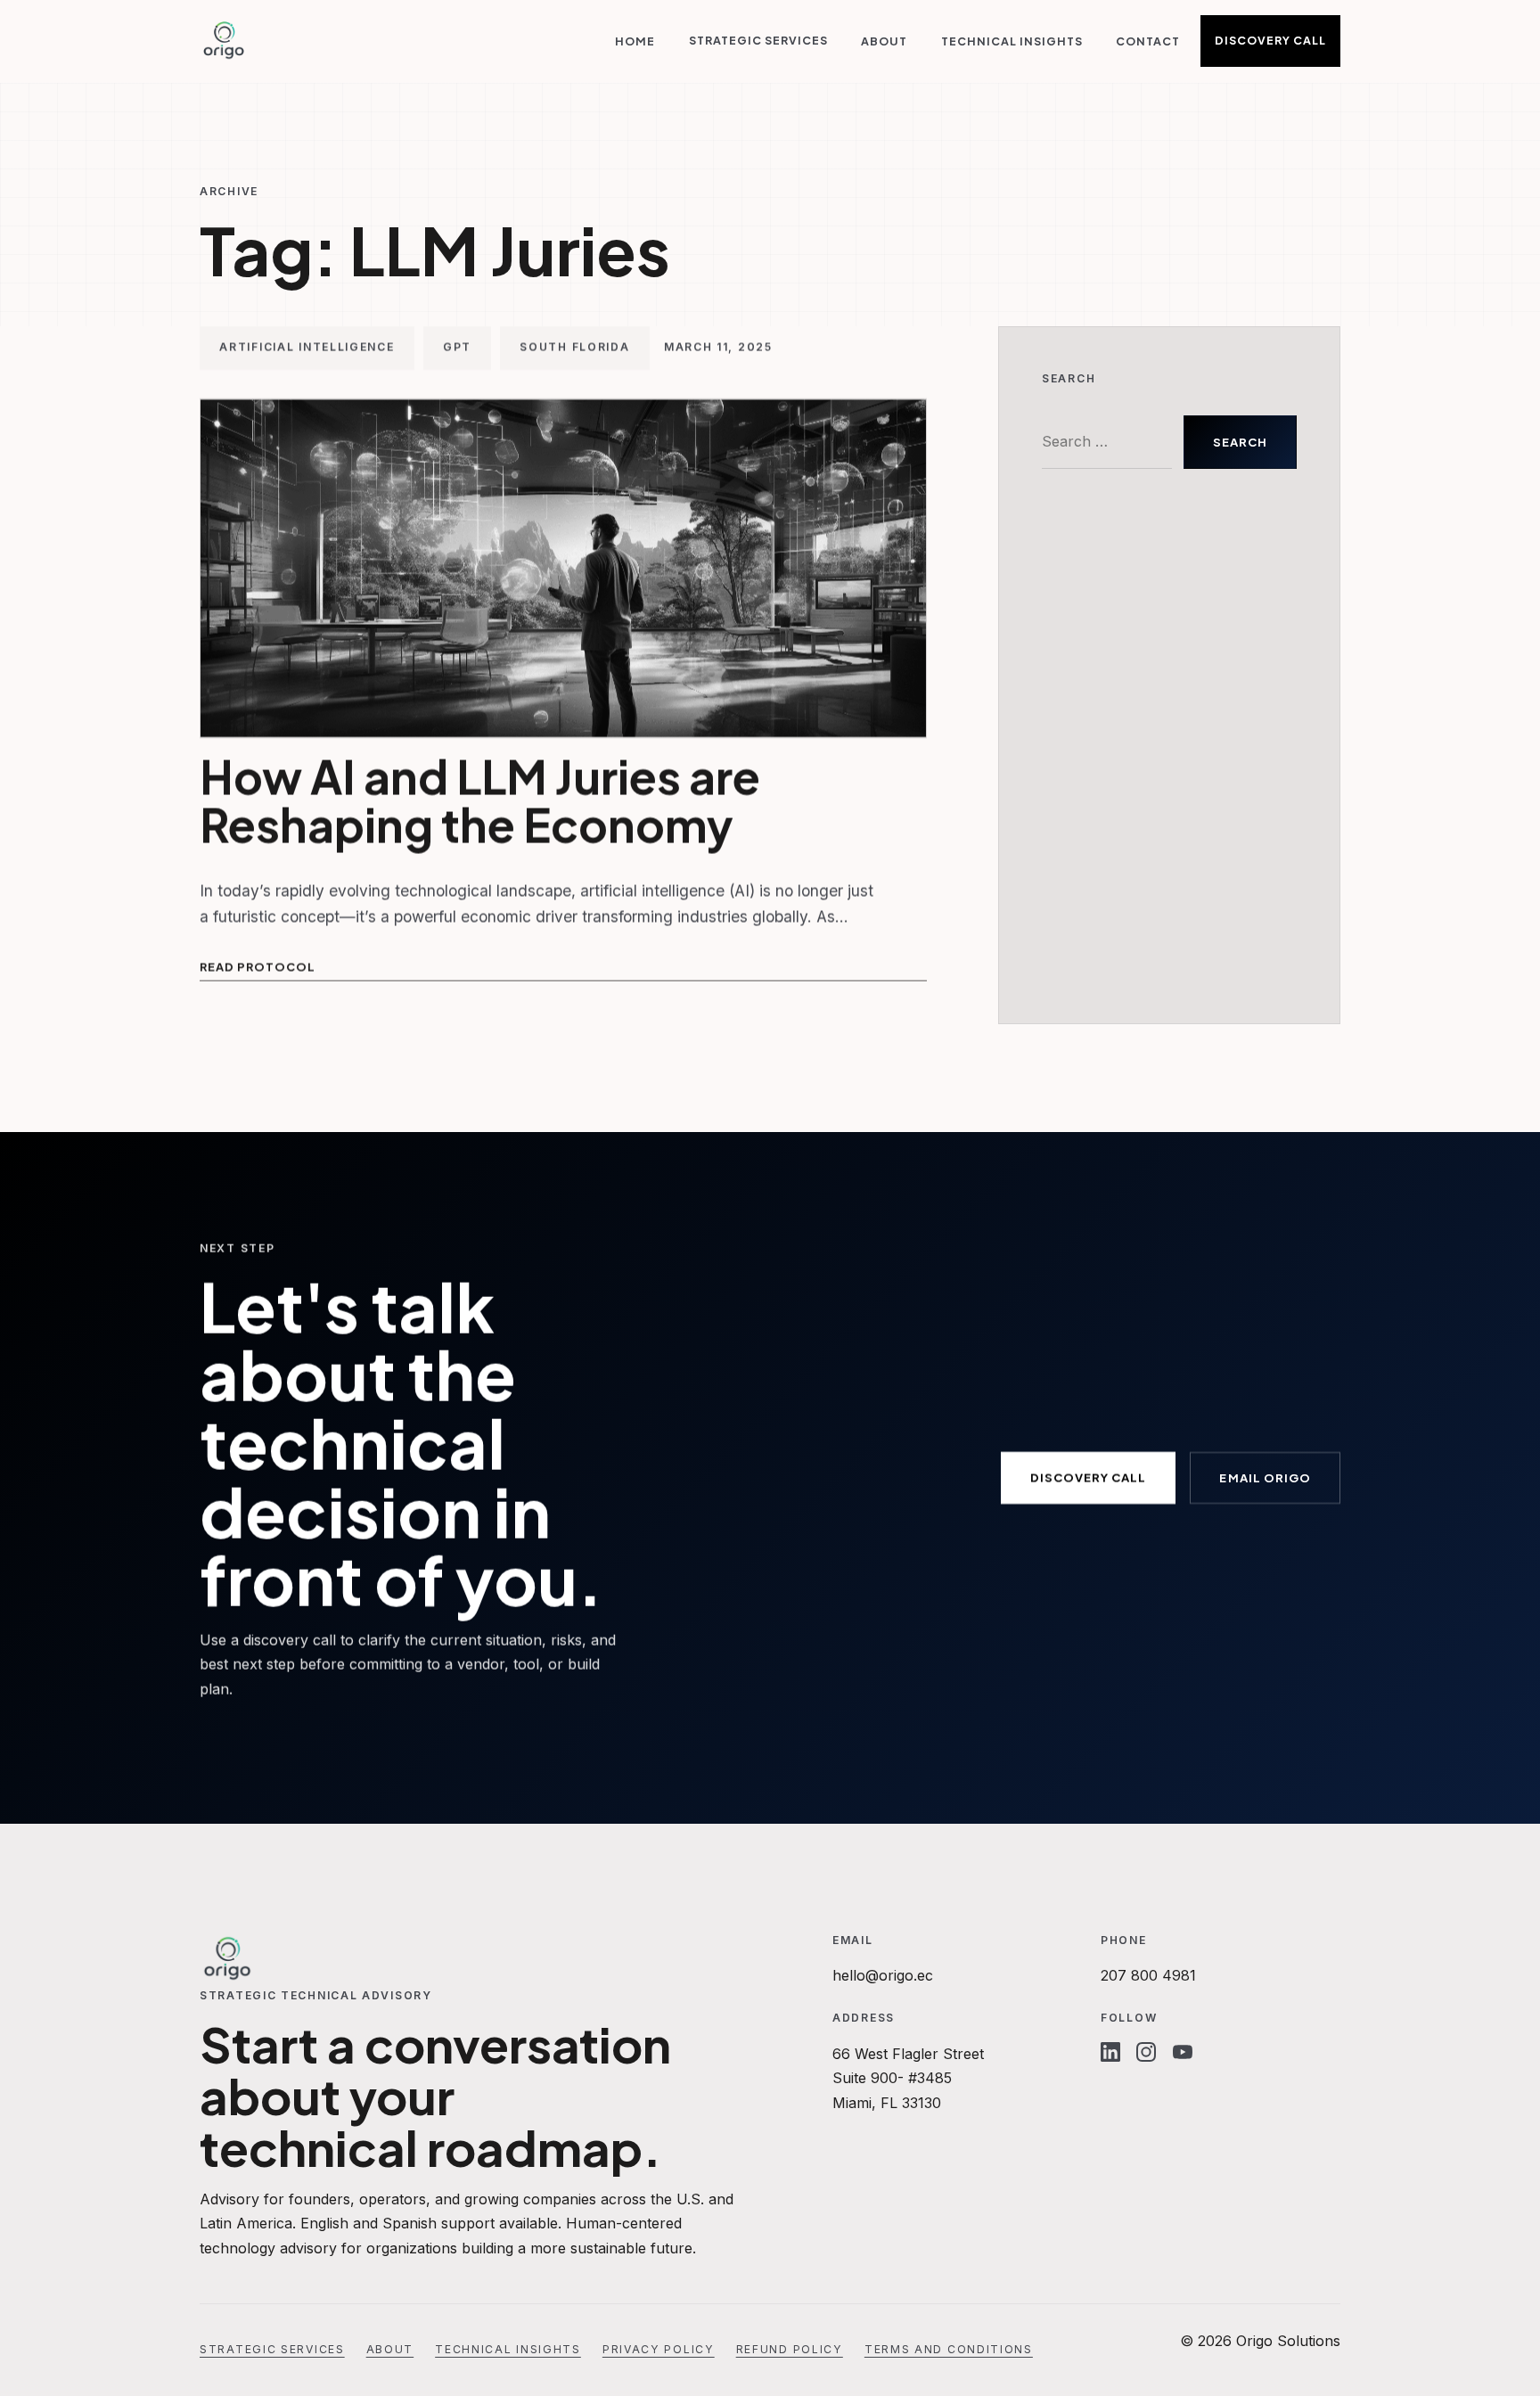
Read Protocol (258, 967)
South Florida (574, 348)
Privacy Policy (659, 2349)
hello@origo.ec (883, 1975)
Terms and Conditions (949, 2349)
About (884, 41)
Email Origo (1265, 1477)
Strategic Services (758, 40)
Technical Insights (1012, 41)
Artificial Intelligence (307, 348)
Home (635, 41)
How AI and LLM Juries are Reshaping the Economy (480, 800)
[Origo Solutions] (224, 41)
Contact (1148, 41)
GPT (457, 348)
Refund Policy (790, 2349)
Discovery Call (1270, 40)
